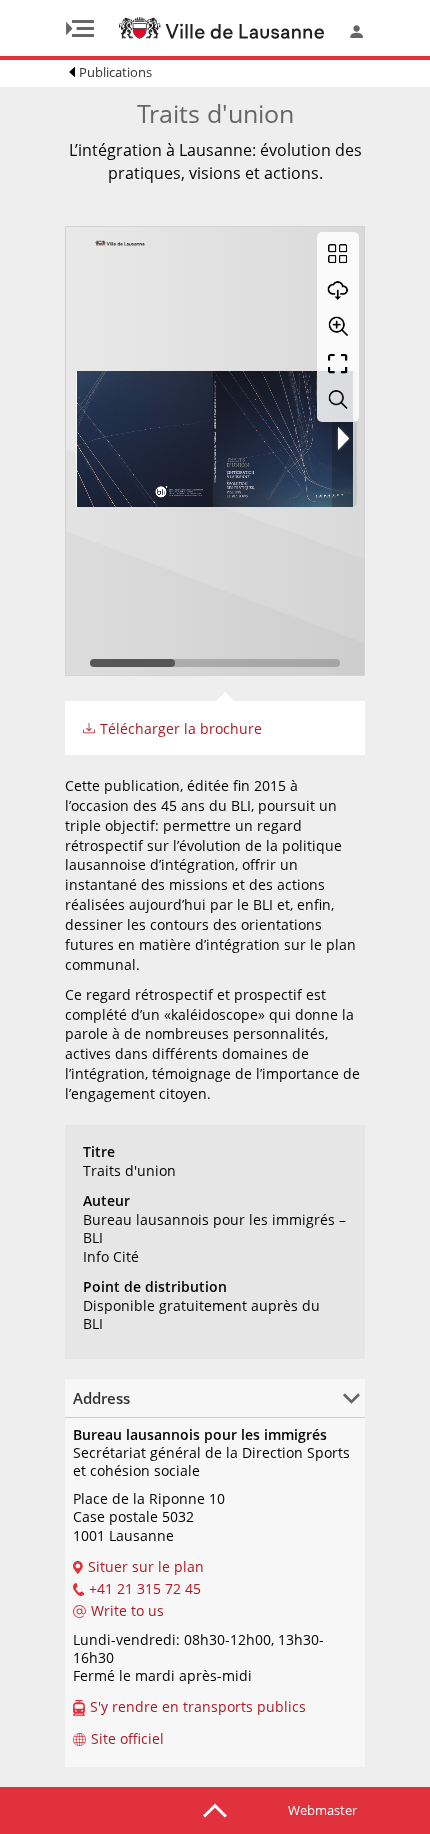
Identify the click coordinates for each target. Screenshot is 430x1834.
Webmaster (322, 1810)
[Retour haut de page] (215, 1809)
